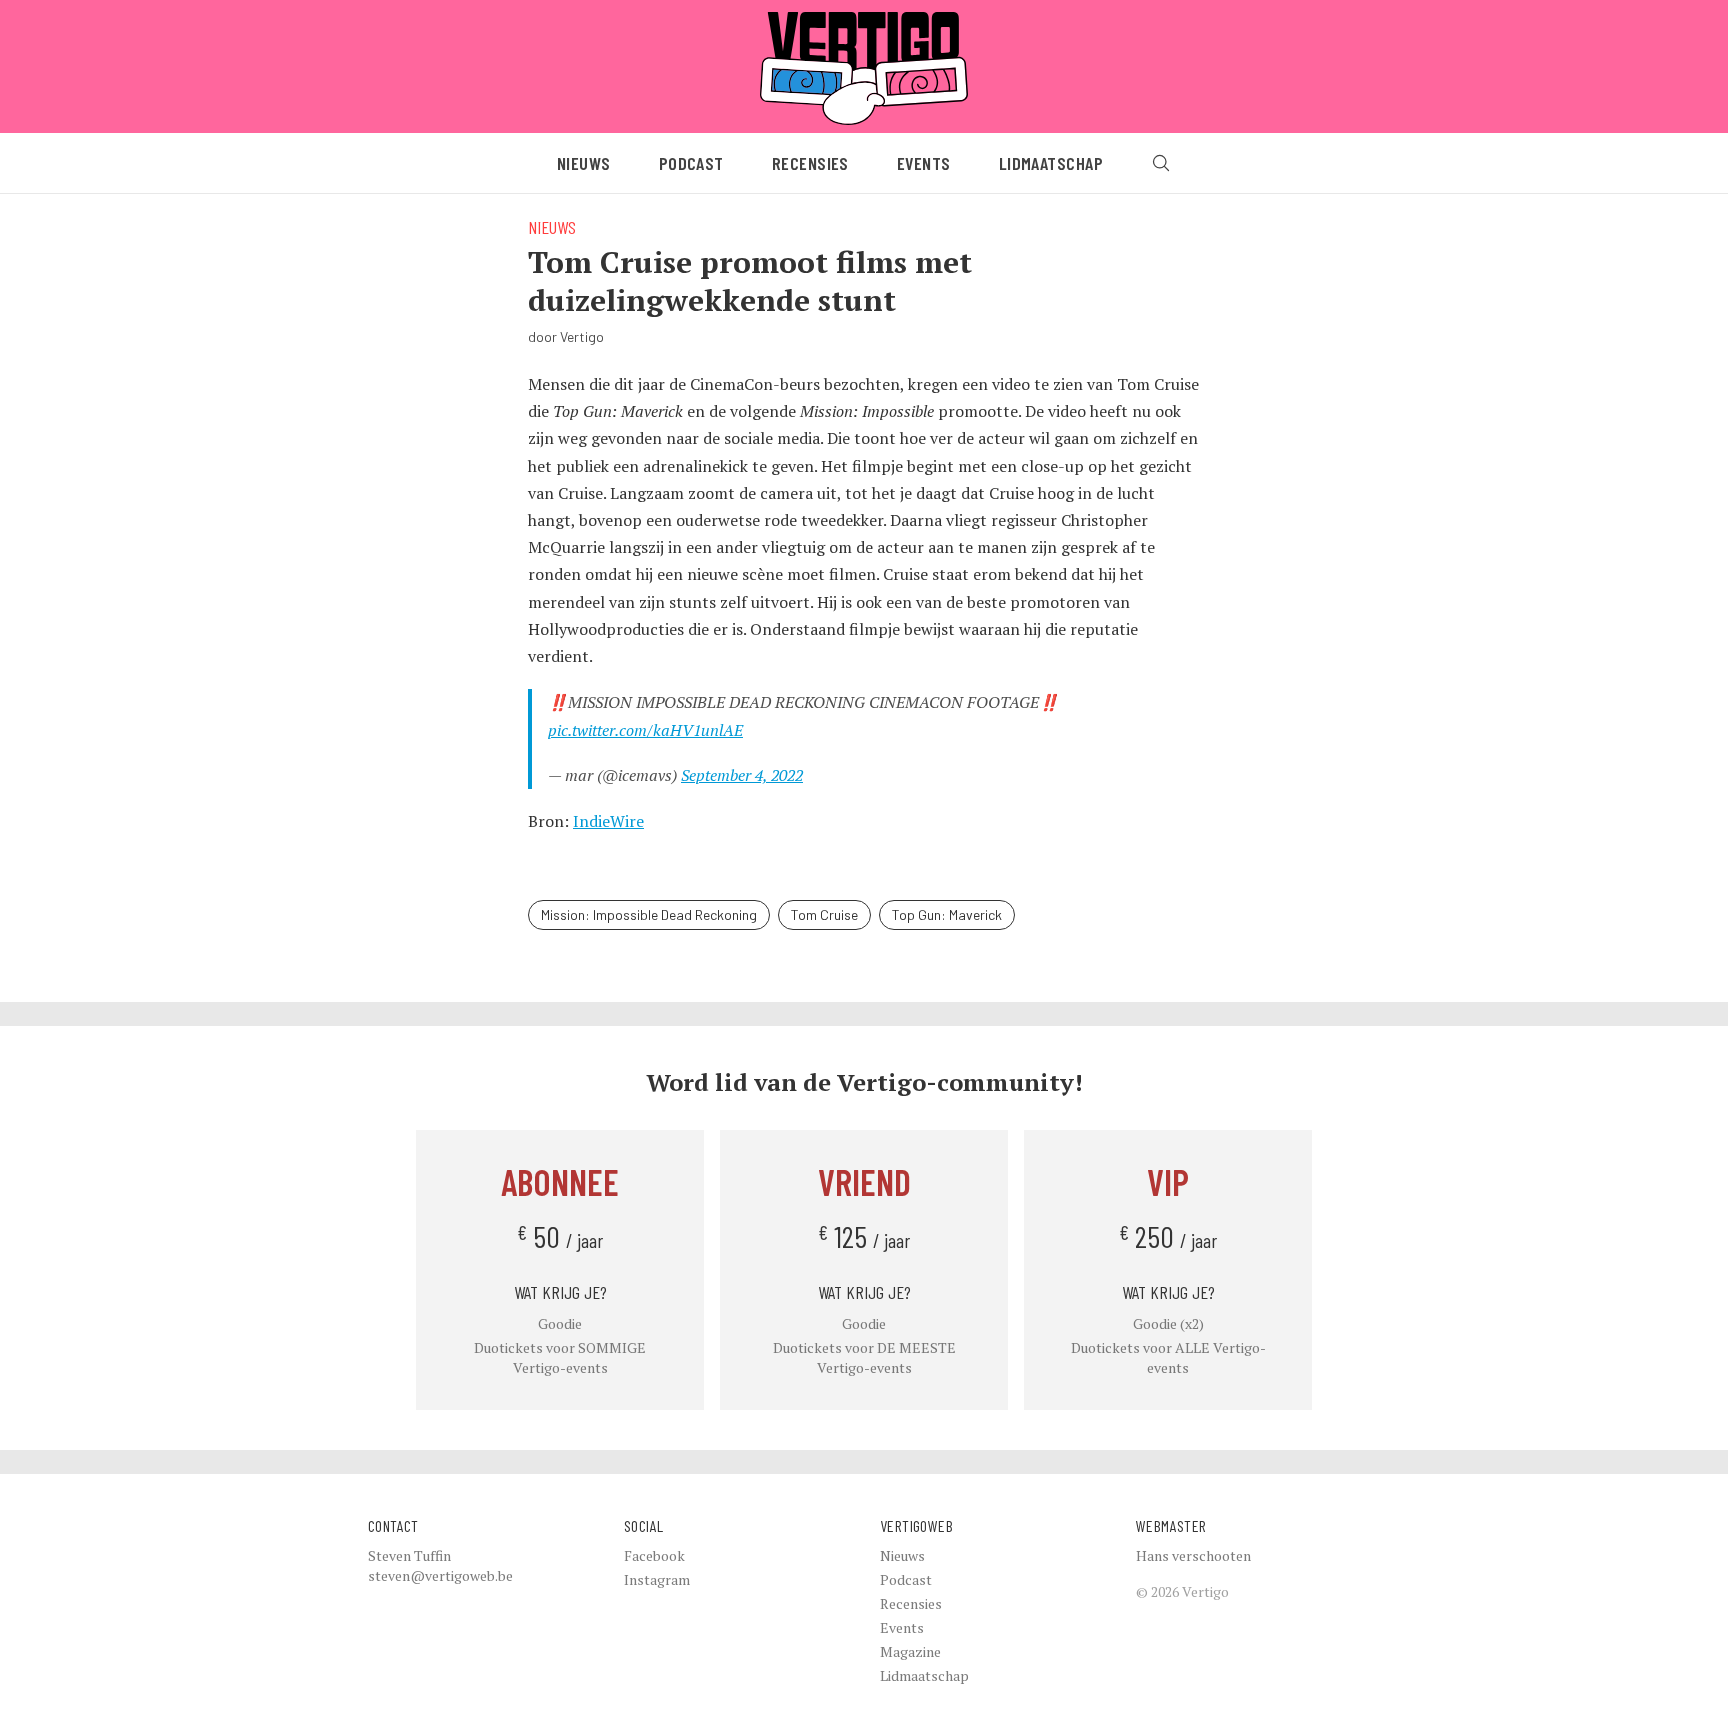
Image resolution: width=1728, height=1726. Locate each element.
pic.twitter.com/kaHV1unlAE (645, 730)
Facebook (654, 1555)
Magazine (910, 1651)
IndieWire (608, 821)
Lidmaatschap (1051, 163)
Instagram (657, 1579)
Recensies (810, 163)
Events (924, 163)
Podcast (691, 163)
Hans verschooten (1193, 1555)
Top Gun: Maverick (947, 914)
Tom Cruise (824, 914)
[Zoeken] (1161, 163)
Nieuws (584, 163)
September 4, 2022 (742, 775)
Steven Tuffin (409, 1555)
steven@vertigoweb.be (440, 1575)
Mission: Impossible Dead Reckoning (649, 914)
